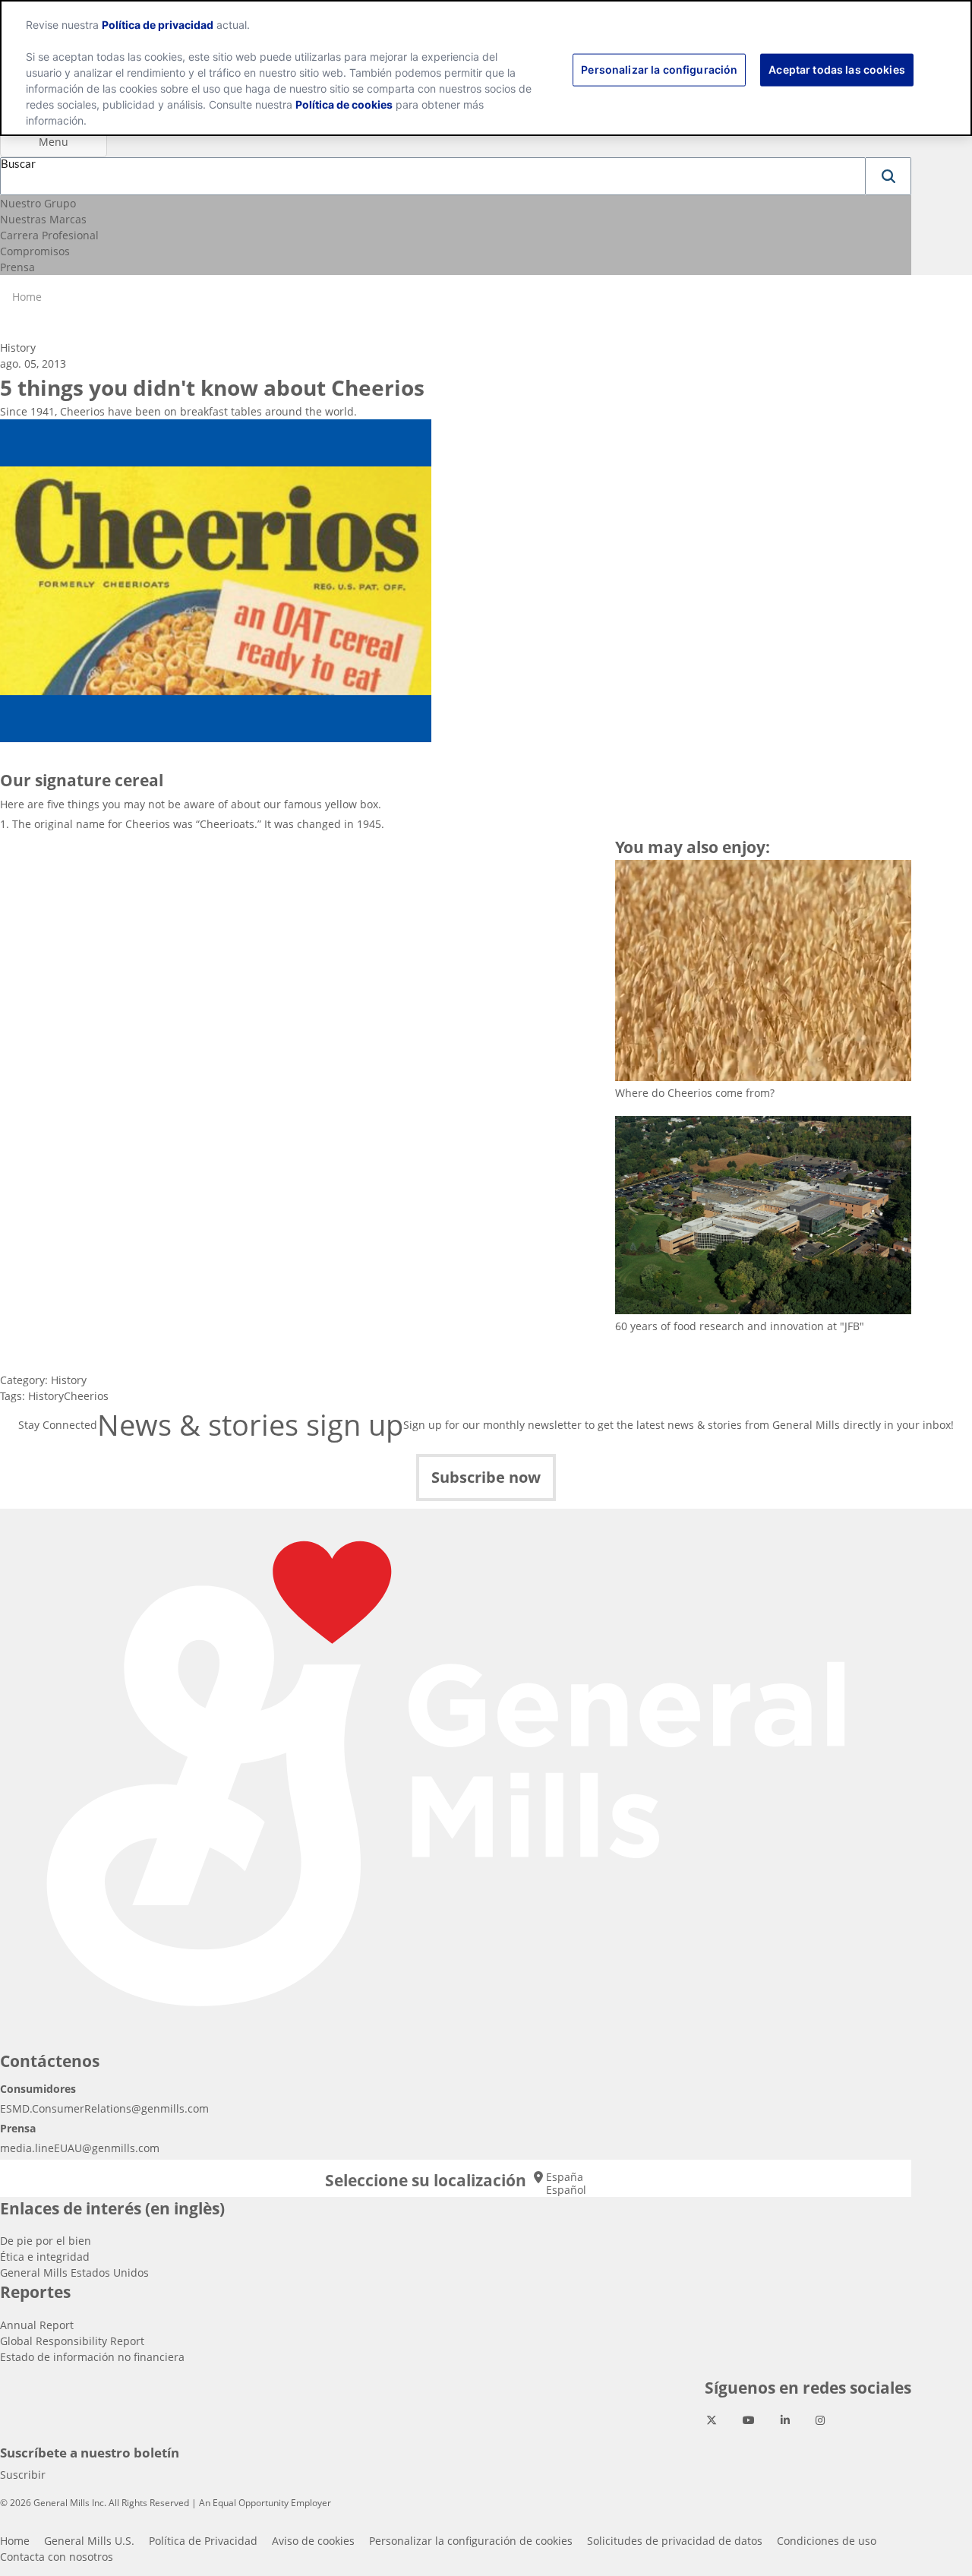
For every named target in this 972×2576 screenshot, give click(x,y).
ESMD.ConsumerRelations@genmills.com (104, 2108)
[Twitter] (712, 2420)
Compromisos (35, 251)
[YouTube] (749, 2420)
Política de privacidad (158, 25)
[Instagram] (820, 2420)
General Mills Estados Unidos (74, 2273)
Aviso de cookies (313, 2541)
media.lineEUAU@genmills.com (80, 2148)
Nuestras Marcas (43, 219)
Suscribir (23, 2475)
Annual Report (37, 2325)
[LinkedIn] (785, 2420)
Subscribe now (486, 1477)
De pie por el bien (46, 2241)
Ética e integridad (45, 2257)
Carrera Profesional (49, 235)
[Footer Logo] (456, 1775)
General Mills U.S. (89, 2541)
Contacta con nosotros (57, 2557)
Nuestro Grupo (38, 203)
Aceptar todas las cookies (837, 69)
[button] (888, 176)
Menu (54, 142)
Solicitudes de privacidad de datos (675, 2541)
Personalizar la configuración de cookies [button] (471, 2541)
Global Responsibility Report (72, 2341)
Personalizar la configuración (659, 69)
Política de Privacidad (203, 2541)
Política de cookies (344, 104)
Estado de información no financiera (92, 2357)
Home (15, 2541)
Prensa (17, 267)
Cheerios (86, 1396)
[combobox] (433, 176)
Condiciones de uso (827, 2541)
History (69, 1380)
